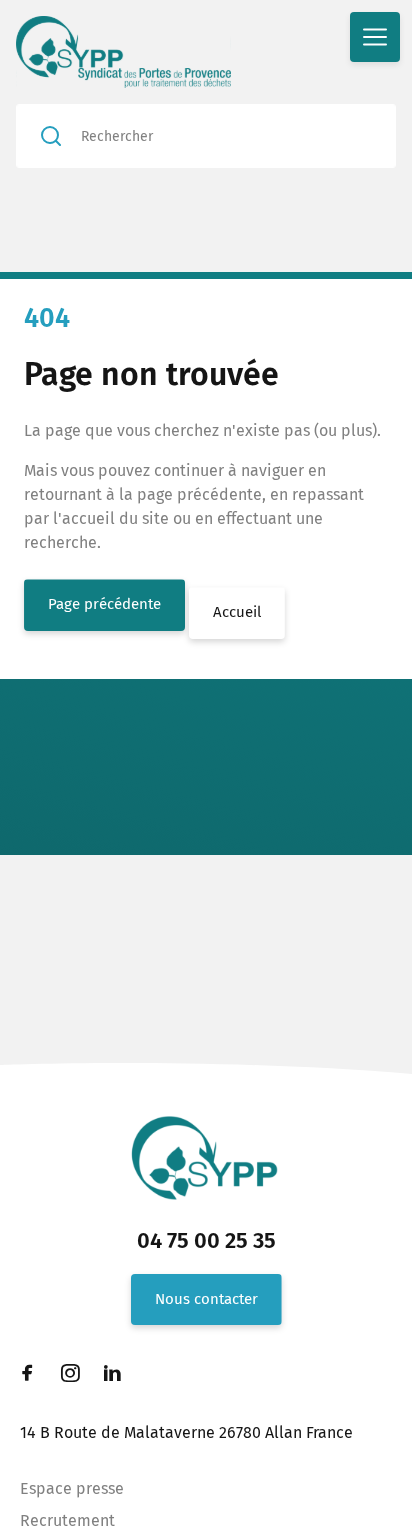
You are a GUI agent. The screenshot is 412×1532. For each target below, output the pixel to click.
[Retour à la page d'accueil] (139, 52)
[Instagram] (70, 1373)
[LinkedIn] (112, 1373)
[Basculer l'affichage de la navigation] (375, 37)
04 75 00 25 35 (206, 1240)
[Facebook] (28, 1373)
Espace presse (72, 1488)
